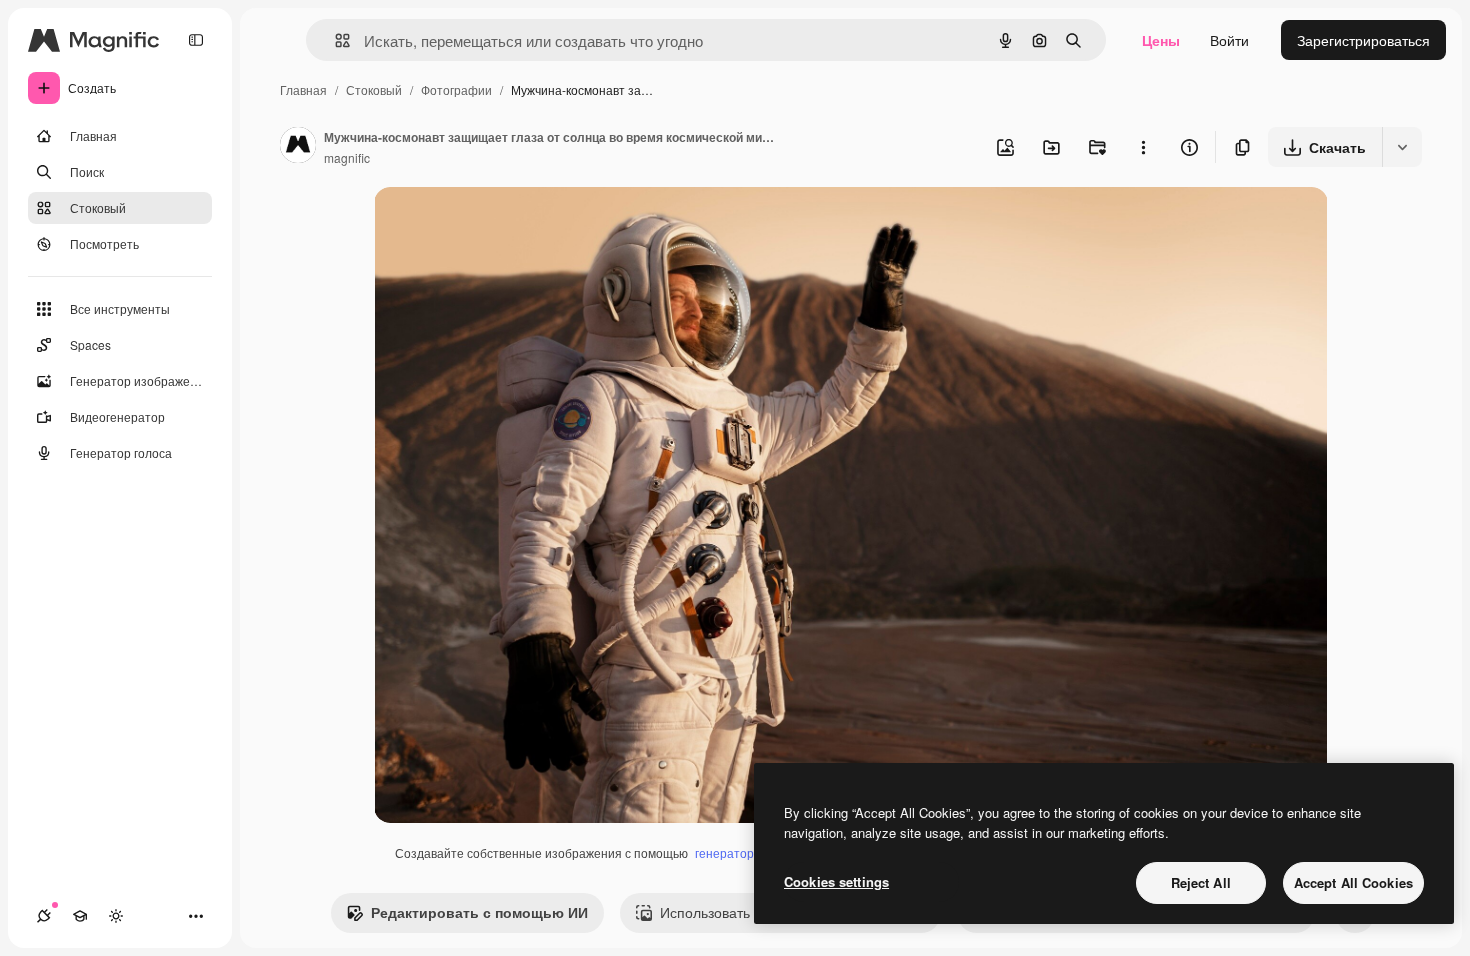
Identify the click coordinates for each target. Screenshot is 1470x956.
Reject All (1201, 882)
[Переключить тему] (116, 916)
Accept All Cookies (1353, 882)
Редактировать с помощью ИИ (479, 912)
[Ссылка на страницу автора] (298, 147)
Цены (1161, 40)
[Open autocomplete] (334, 40)
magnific (347, 157)
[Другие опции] (1143, 147)
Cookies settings (836, 881)
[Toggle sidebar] (196, 40)
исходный (508, 225)
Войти (1229, 40)
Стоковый (374, 89)
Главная (303, 89)
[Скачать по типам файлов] (1402, 147)
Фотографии (456, 89)
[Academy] (80, 916)
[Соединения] (44, 916)
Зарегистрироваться (1363, 40)
